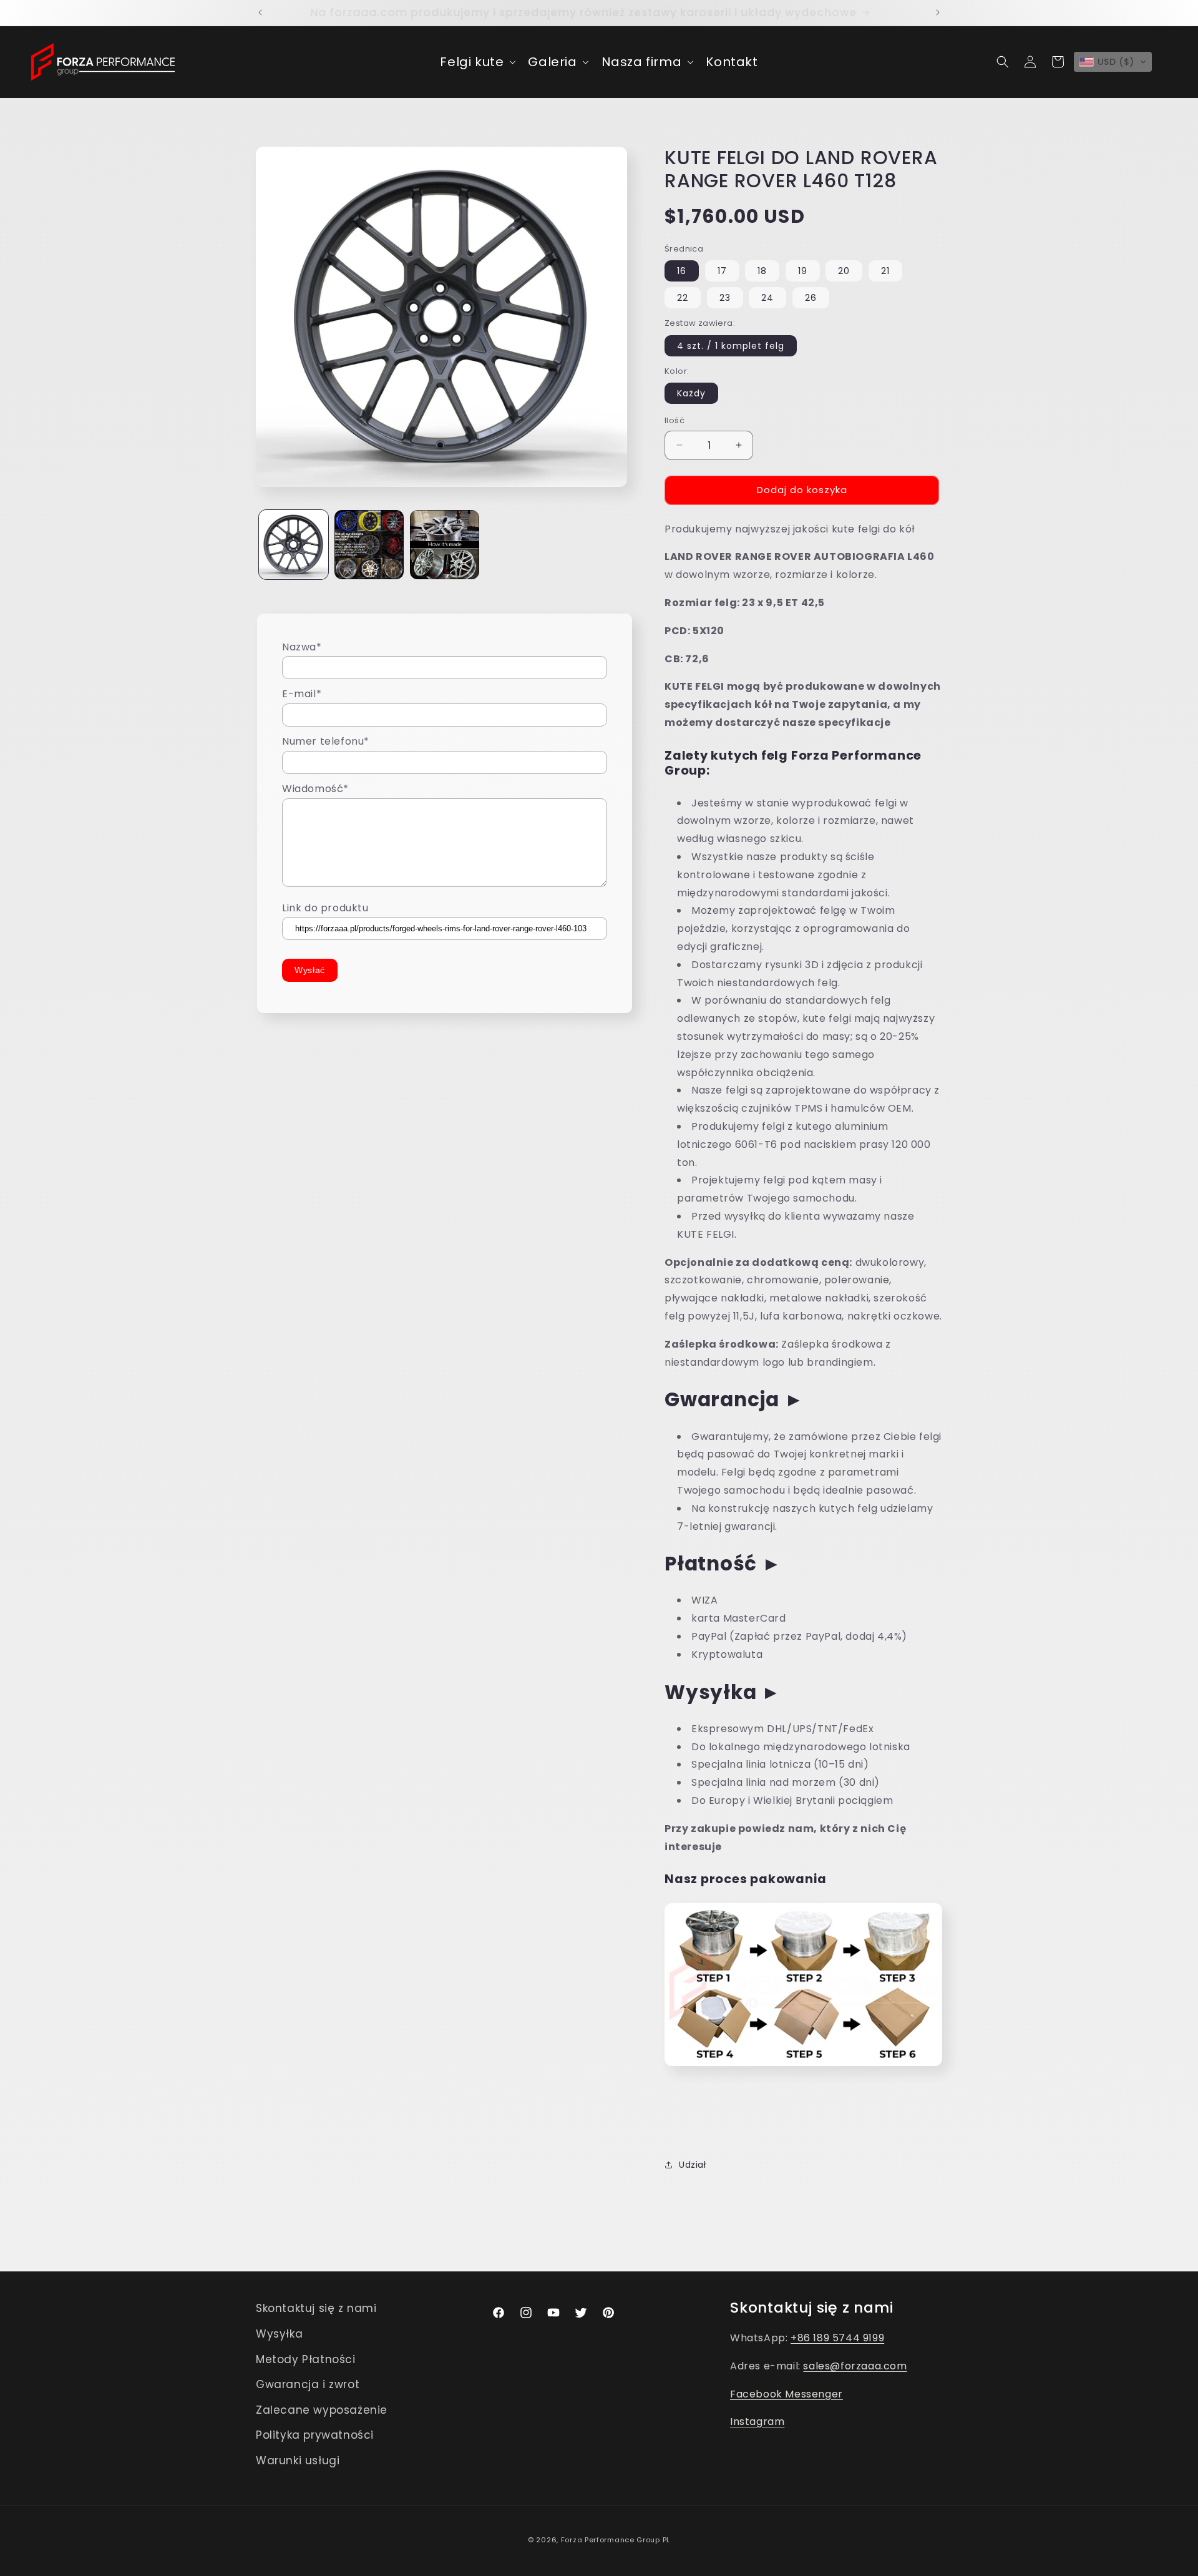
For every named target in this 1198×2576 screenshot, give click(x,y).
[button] (476, 62)
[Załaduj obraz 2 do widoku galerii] (369, 545)
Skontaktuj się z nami (316, 2308)
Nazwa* (302, 647)
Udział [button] (693, 2165)
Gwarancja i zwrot (308, 2384)
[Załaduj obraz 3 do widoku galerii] (445, 545)
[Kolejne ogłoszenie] (938, 12)
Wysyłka (279, 2334)
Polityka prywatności (315, 2435)
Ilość (674, 420)
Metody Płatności (306, 2359)
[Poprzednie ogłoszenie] (260, 12)
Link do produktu (325, 908)
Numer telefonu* (326, 742)
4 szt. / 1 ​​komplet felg (731, 346)
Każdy (691, 393)
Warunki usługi (298, 2461)
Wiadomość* (315, 789)
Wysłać (310, 971)
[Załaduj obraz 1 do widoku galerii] (294, 545)
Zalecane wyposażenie (322, 2410)
